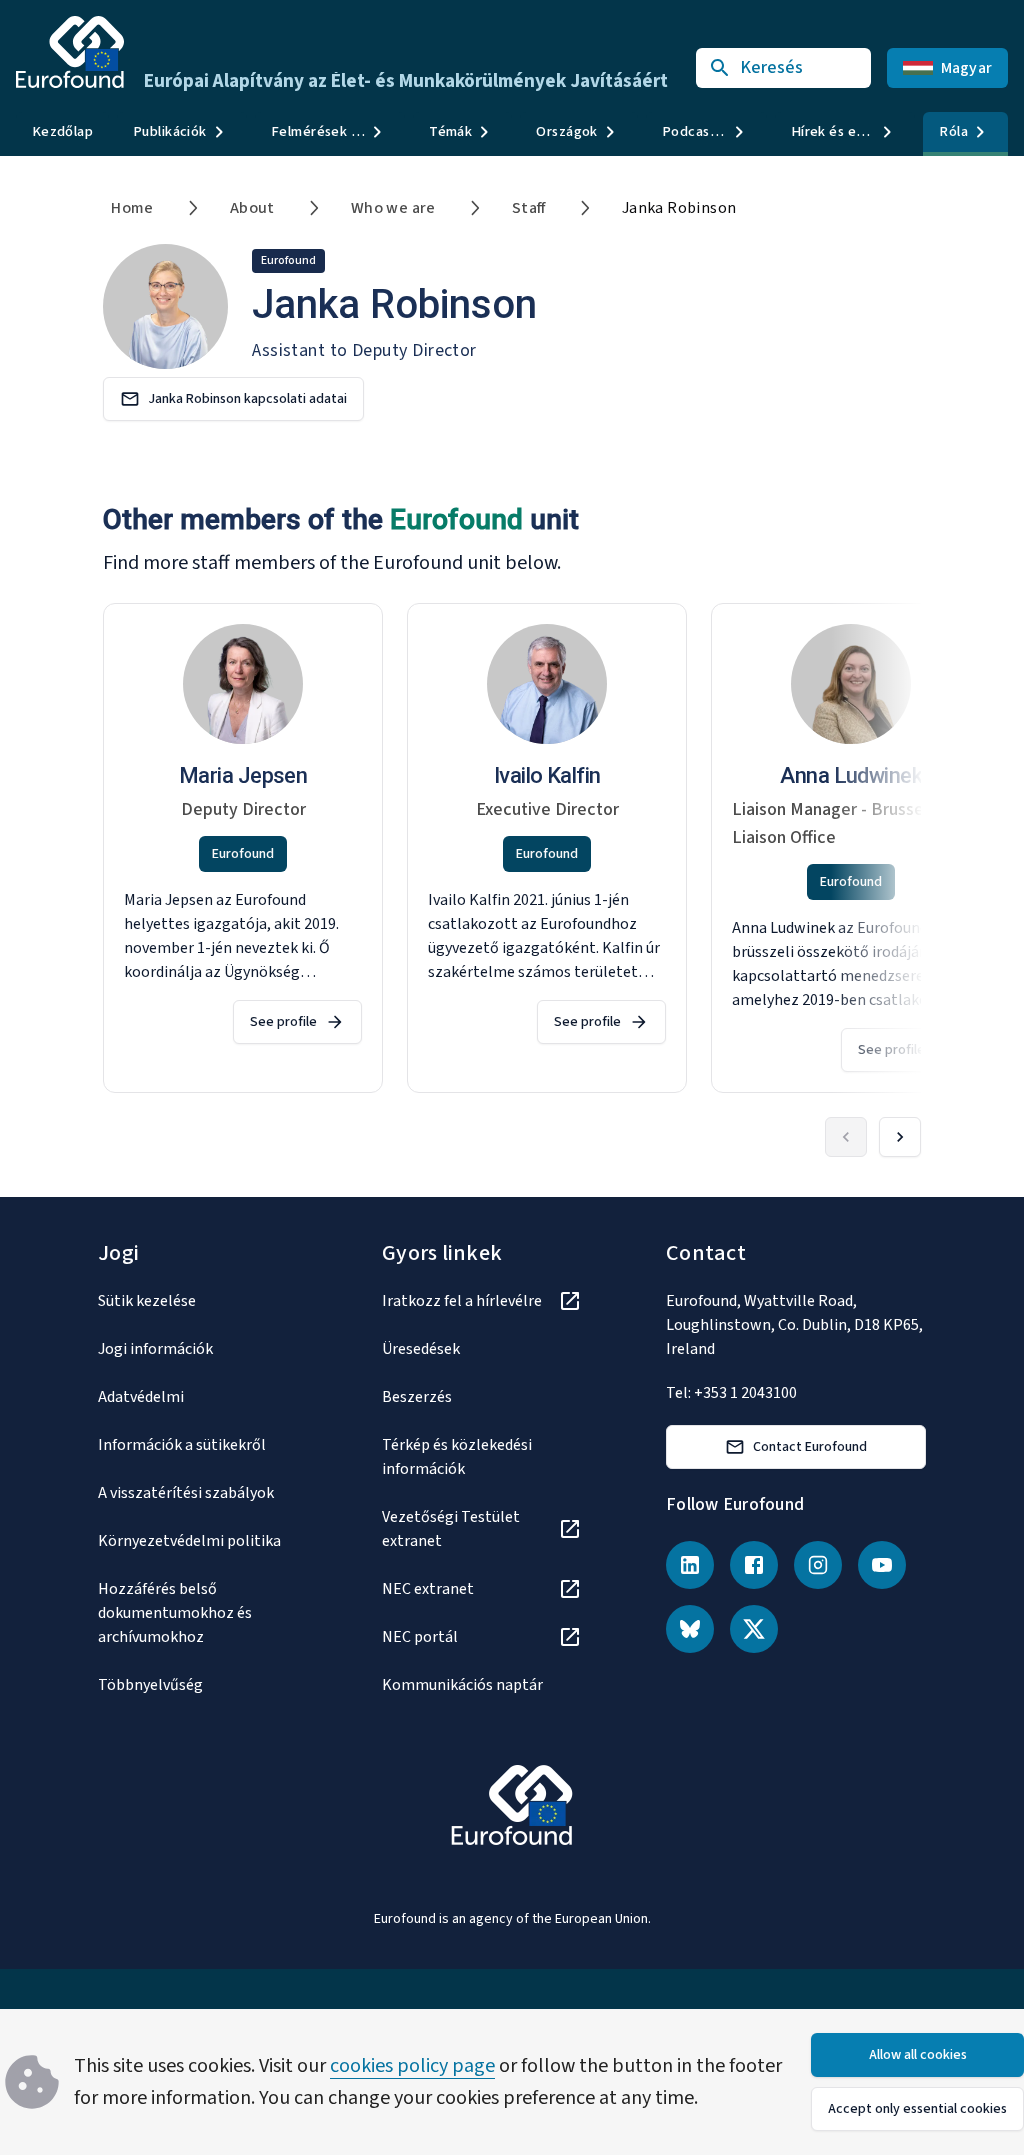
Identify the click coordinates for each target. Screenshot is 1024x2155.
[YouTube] (882, 1565)
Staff (529, 208)
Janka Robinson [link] (679, 208)
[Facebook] (754, 1565)
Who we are (393, 208)
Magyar (967, 68)
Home (132, 208)
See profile (283, 1022)
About (252, 208)
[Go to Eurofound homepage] (70, 52)
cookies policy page (412, 2066)
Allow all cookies (918, 2055)
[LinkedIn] (690, 1565)
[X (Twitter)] (754, 1629)
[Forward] (900, 1137)
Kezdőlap (62, 131)
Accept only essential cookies (917, 2109)
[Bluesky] (690, 1629)
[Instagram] (818, 1565)
